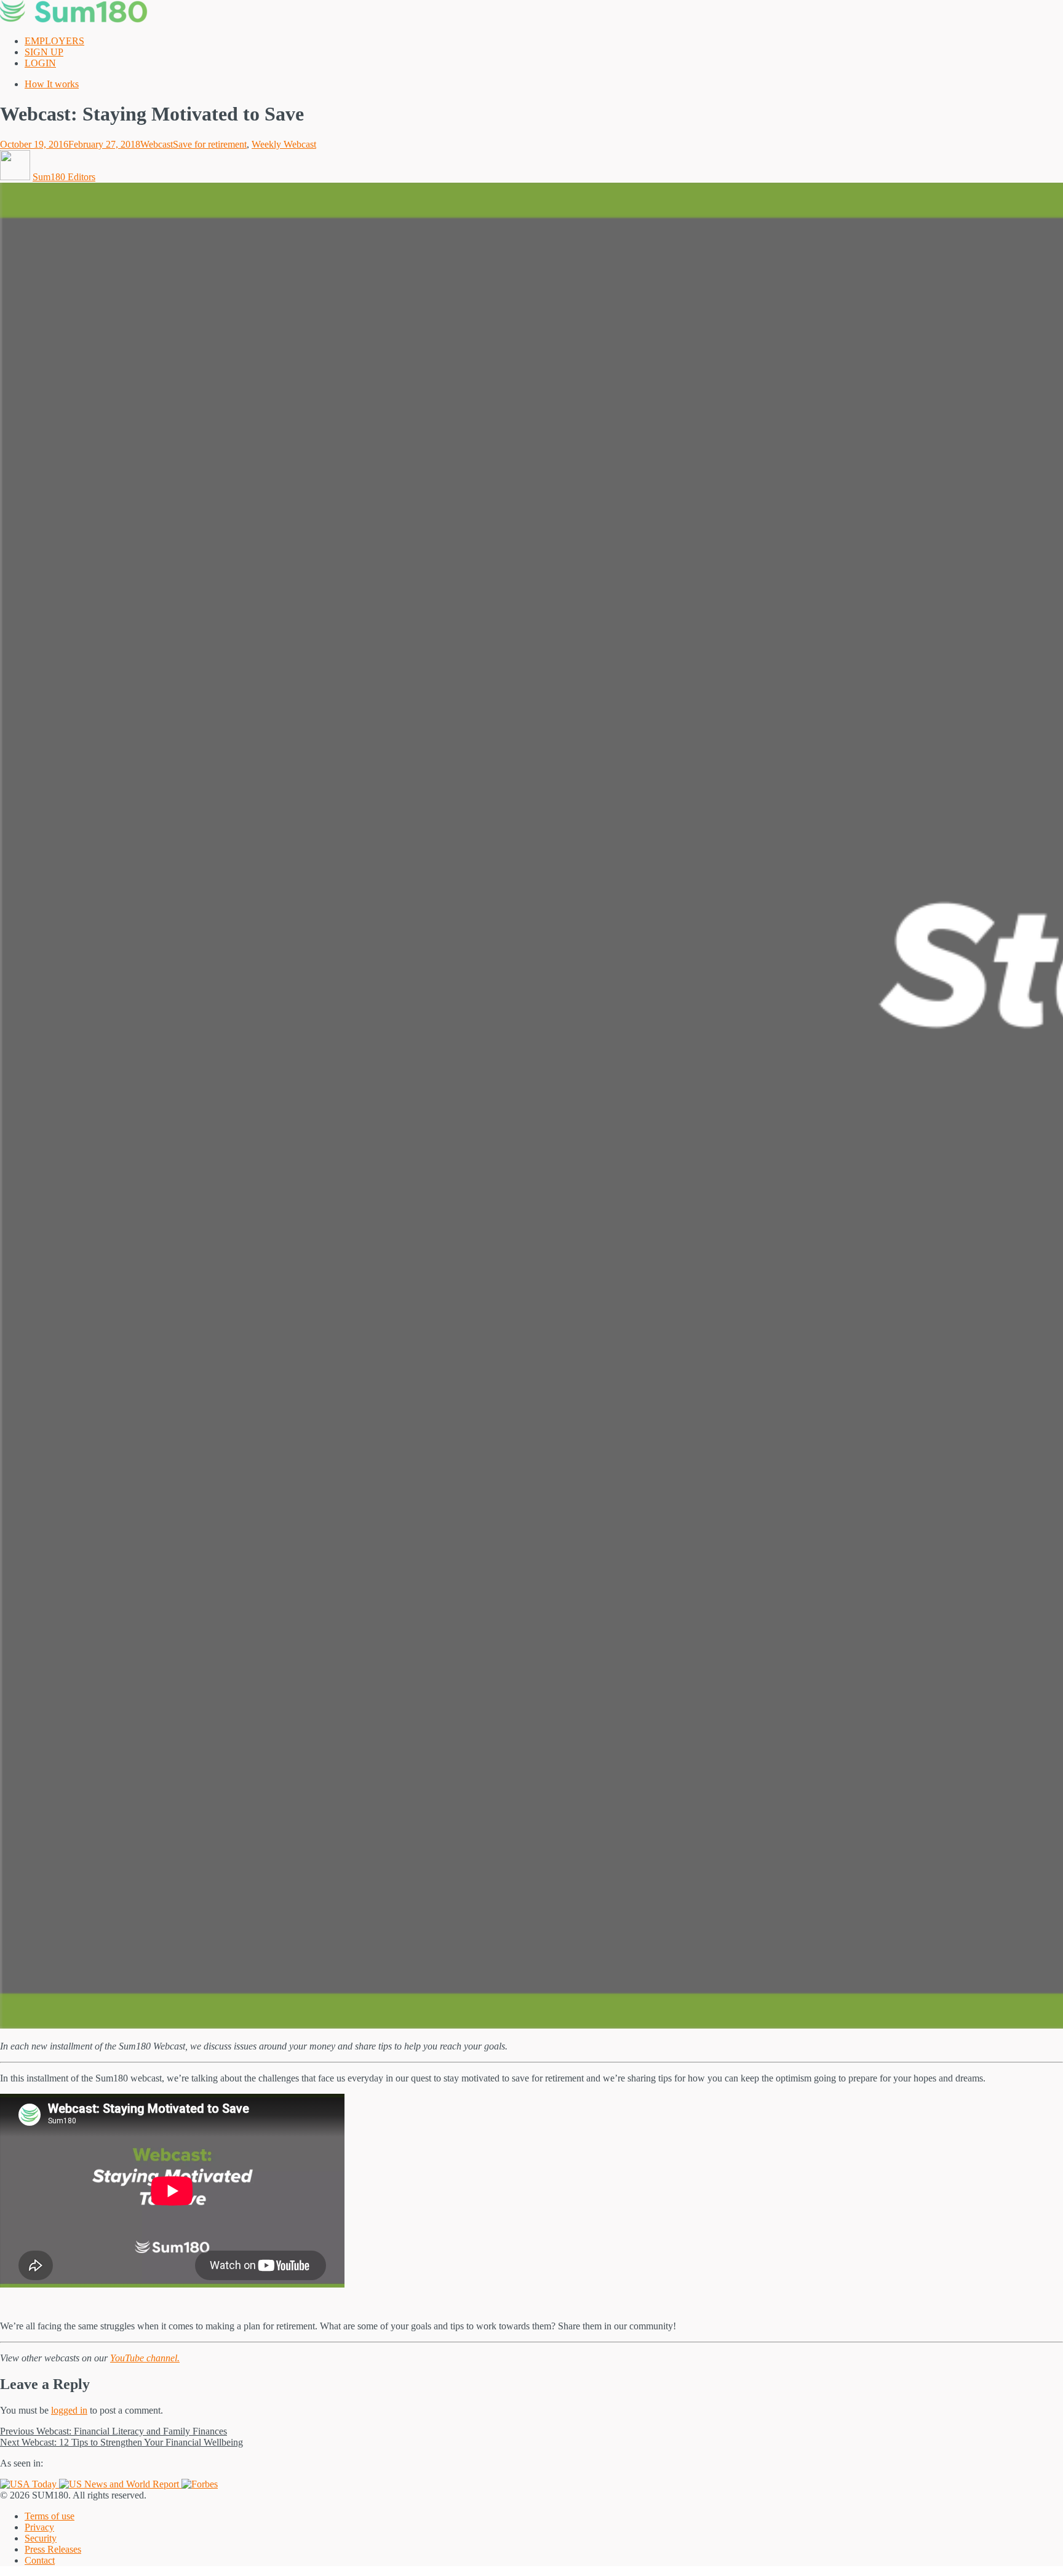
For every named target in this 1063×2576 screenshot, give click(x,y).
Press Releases (53, 2549)
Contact (40, 2560)
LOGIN (40, 63)
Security (41, 2538)
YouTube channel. (145, 2358)
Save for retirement (210, 144)
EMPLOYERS (54, 41)
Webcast (157, 144)
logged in (69, 2410)
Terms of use (50, 2516)
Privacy (39, 2527)
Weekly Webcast (284, 144)
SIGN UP (44, 52)
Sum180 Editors (64, 177)
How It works (52, 84)
